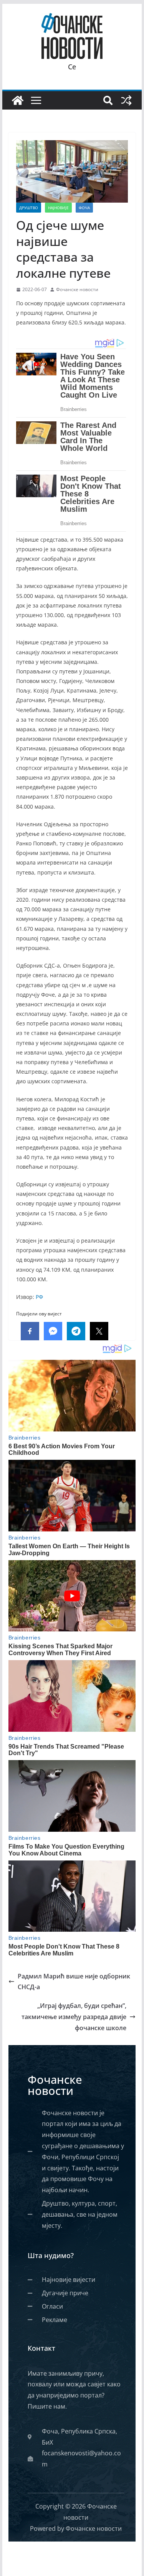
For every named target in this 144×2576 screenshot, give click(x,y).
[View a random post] (126, 100)
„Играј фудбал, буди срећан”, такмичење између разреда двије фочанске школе (74, 2017)
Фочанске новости (77, 289)
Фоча (84, 208)
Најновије (58, 208)
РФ (39, 1297)
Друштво (29, 208)
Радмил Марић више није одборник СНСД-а (74, 1982)
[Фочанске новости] (18, 100)
